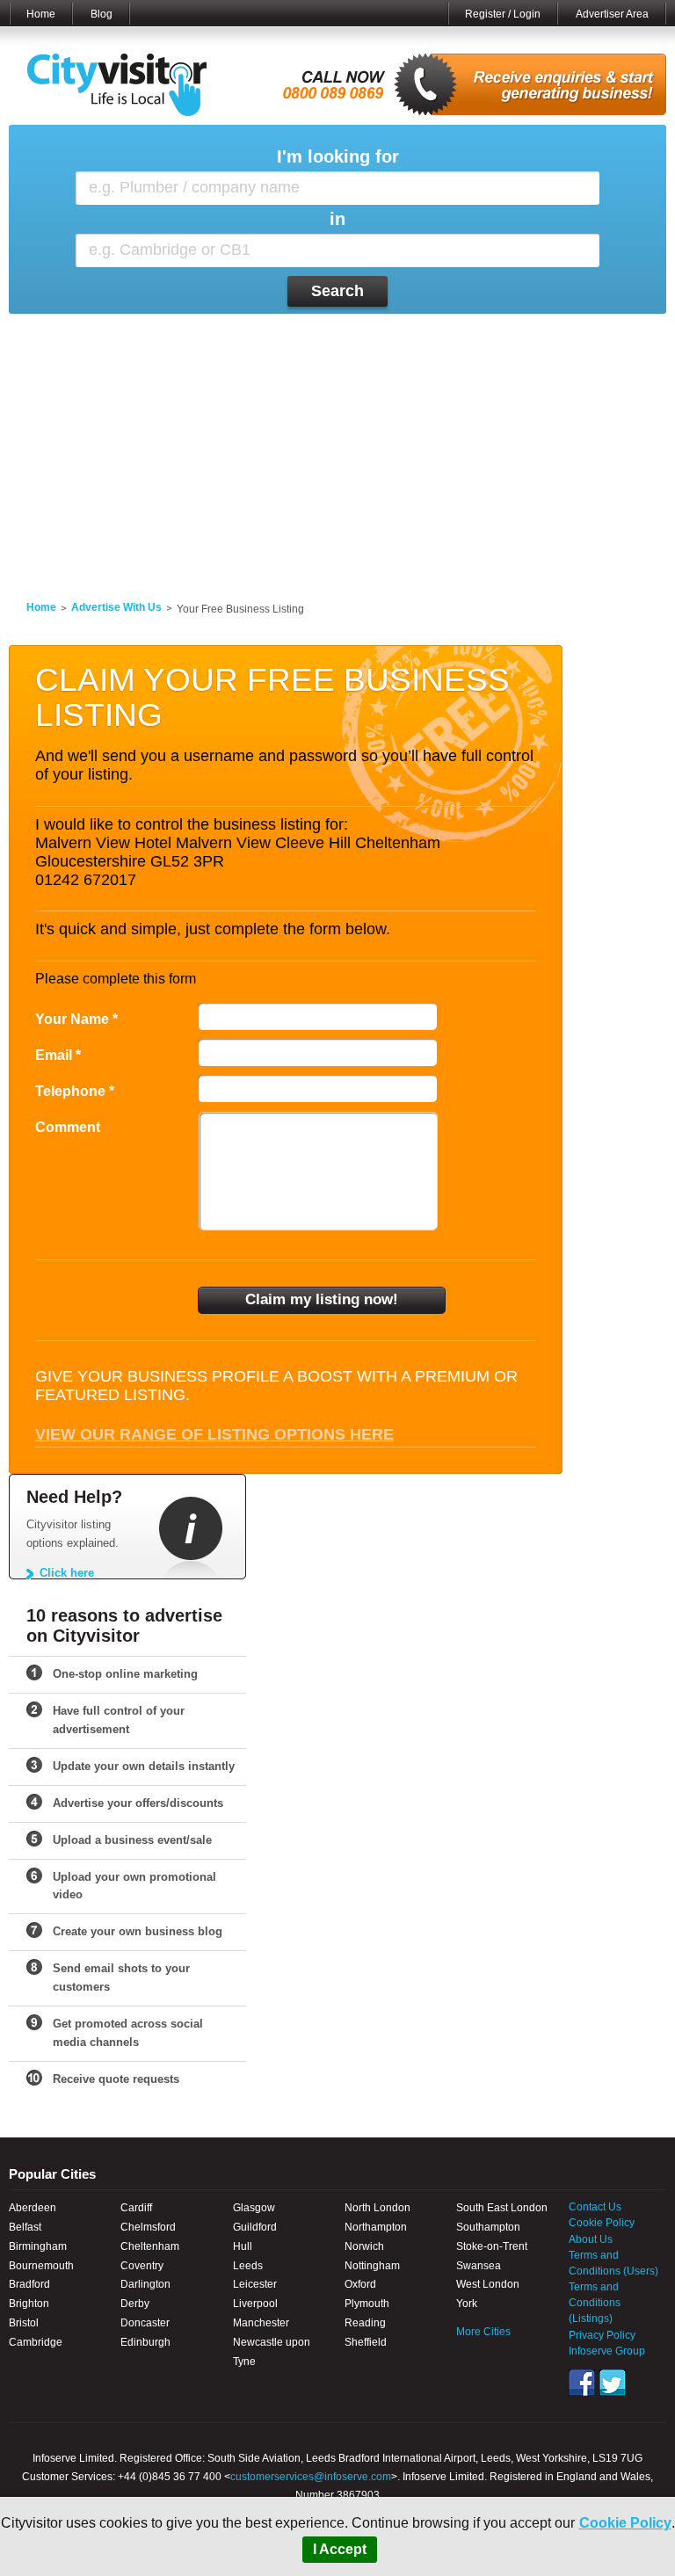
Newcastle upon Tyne (272, 2352)
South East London (502, 2208)
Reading (365, 2323)
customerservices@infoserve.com (311, 2477)
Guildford (255, 2227)
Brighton (29, 2304)
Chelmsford (148, 2227)
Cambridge (36, 2342)
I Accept (340, 2549)
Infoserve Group (607, 2351)
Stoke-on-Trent (492, 2246)
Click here (67, 1573)
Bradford (29, 2284)
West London (488, 2284)
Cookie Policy (625, 2523)
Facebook (582, 2383)
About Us (591, 2239)
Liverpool (255, 2304)
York (467, 2304)
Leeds (248, 2266)
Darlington (145, 2284)
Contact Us (595, 2207)
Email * (58, 1055)
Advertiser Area (612, 14)
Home (41, 14)
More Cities (483, 2332)
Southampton (488, 2227)
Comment (68, 1127)
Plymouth (367, 2304)
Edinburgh (145, 2342)
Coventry (142, 2266)
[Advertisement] (337, 446)
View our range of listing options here (214, 1434)
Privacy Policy (602, 2335)
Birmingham (38, 2246)
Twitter (613, 2383)
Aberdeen (33, 2208)
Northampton (376, 2227)
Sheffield (366, 2342)
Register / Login (503, 14)
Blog (102, 14)
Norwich (364, 2246)
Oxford (360, 2284)
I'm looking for (338, 157)
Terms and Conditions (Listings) (595, 2303)
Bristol (24, 2323)
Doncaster (145, 2323)
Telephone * (75, 1091)
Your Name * (76, 1019)
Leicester (255, 2284)
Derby (135, 2304)
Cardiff (136, 2208)
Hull (243, 2246)
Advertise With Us (116, 607)
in (337, 219)
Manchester (261, 2323)
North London (377, 2208)
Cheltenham (150, 2246)
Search (337, 291)
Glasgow (254, 2208)
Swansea (479, 2266)
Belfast (25, 2227)
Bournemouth (41, 2266)
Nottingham (372, 2266)
